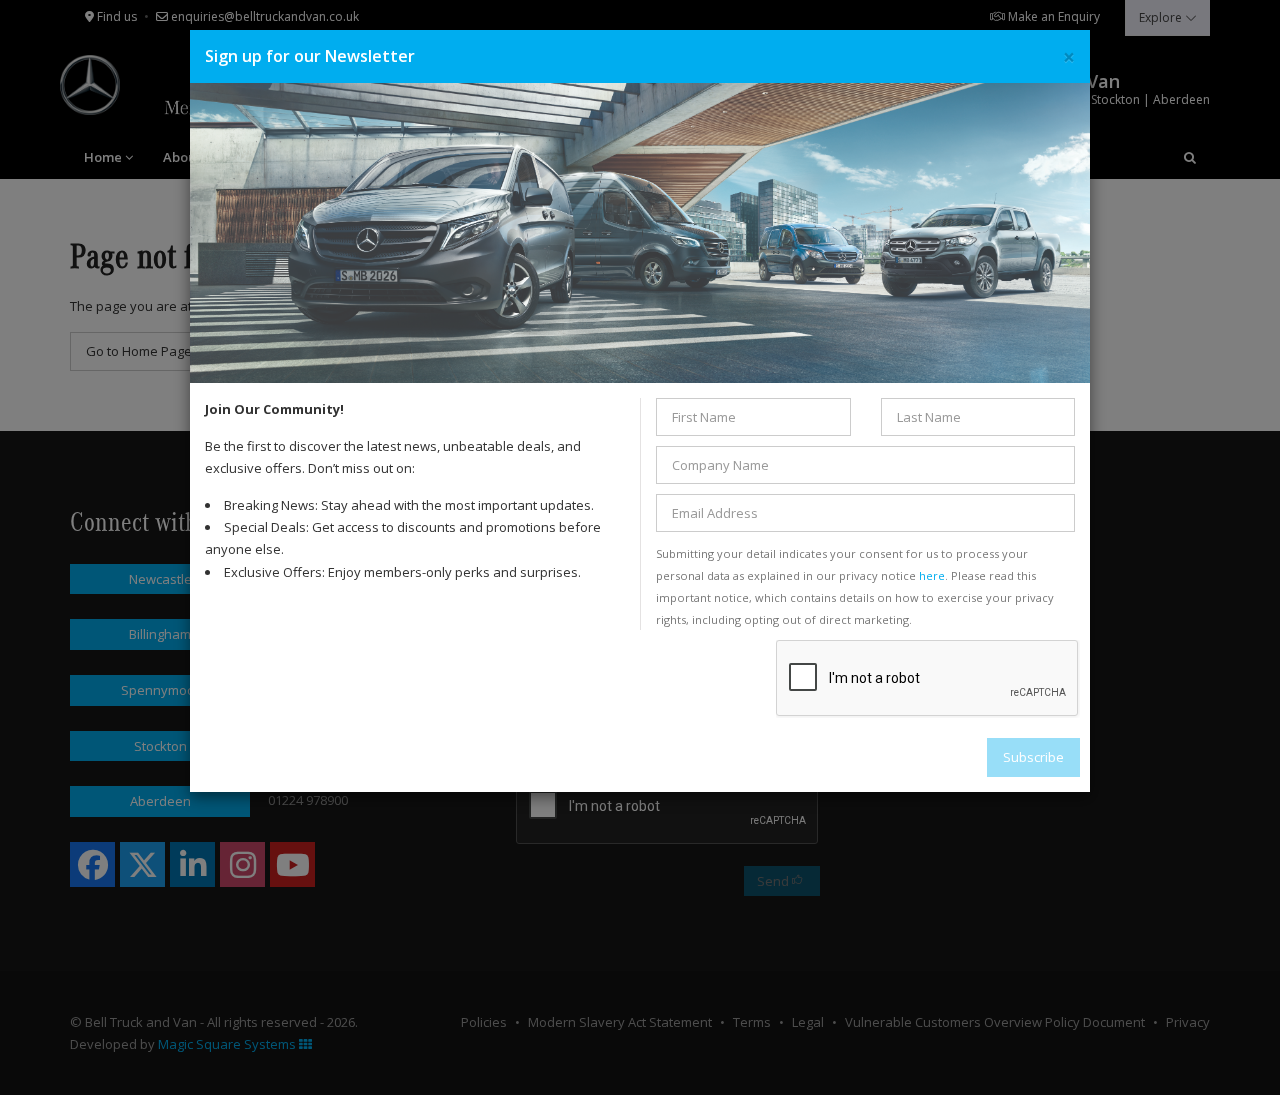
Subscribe (1033, 757)
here (932, 575)
